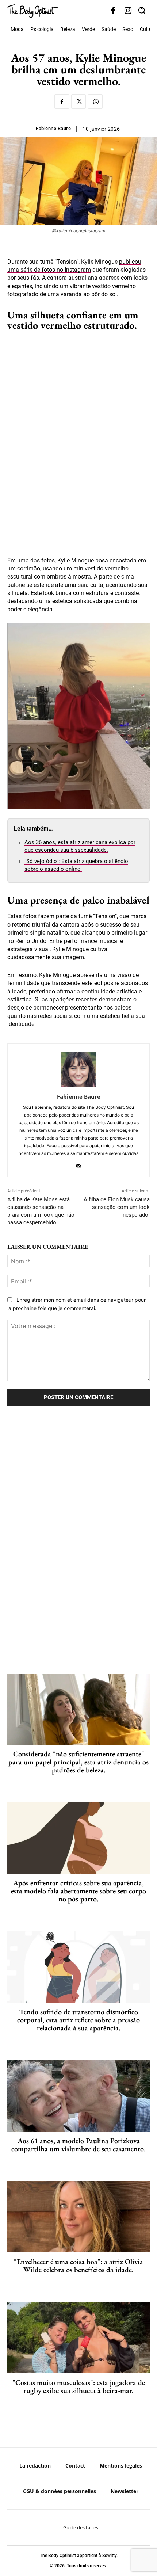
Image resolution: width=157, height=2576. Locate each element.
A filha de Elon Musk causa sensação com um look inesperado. (117, 1207)
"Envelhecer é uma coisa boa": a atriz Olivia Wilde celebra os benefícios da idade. (78, 2266)
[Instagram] (128, 11)
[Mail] (79, 1164)
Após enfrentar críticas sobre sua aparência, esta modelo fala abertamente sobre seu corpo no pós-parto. (78, 1891)
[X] (78, 102)
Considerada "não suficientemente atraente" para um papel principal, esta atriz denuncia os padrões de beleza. (78, 1762)
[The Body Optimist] (33, 11)
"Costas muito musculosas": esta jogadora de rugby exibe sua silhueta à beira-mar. (79, 2386)
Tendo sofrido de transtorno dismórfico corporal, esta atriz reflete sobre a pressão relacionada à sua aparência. (78, 2020)
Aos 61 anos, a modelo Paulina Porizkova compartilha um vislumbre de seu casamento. (78, 2145)
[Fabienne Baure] (78, 1069)
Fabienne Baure (53, 128)
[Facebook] (113, 11)
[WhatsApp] (95, 102)
